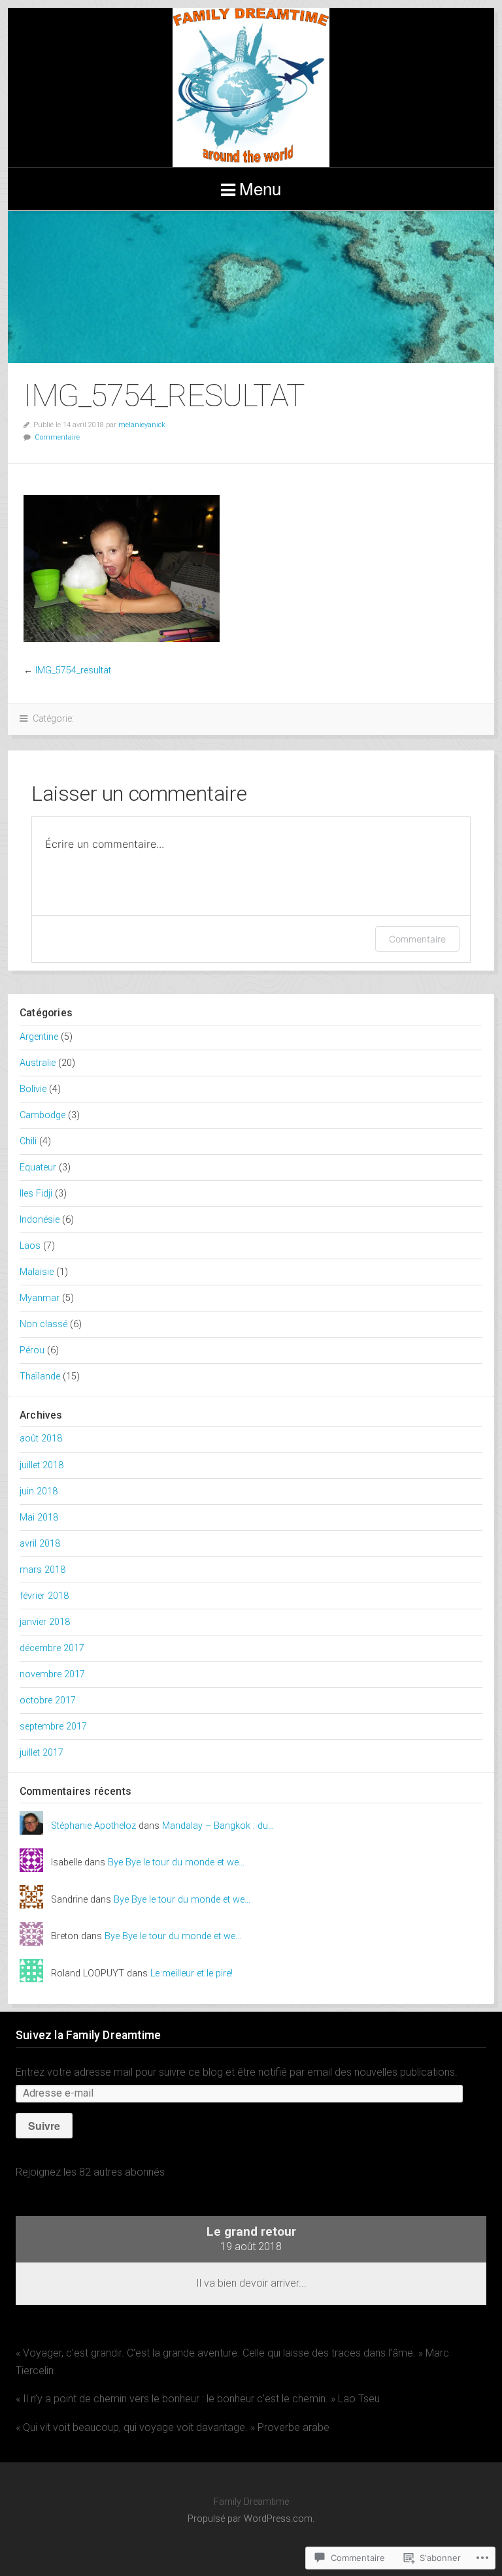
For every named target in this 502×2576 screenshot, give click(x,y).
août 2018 (41, 1439)
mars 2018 (42, 1570)
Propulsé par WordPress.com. (251, 2519)
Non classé (43, 1324)
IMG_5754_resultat (73, 670)
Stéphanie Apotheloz (93, 1826)
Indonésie (40, 1220)
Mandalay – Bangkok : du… (218, 1826)
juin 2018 (39, 1491)
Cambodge (42, 1115)
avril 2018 (40, 1544)
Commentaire (57, 437)
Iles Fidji (36, 1194)
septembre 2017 (53, 1727)
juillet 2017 (42, 1753)
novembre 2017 (52, 1674)
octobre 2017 (48, 1700)
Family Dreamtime (251, 88)
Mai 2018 (39, 1518)
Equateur (38, 1167)
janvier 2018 (45, 1622)
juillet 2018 (42, 1465)
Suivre (44, 2126)
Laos (30, 1246)
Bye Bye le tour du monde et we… (176, 1862)
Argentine (39, 1037)
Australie (38, 1063)
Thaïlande (40, 1377)
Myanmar (40, 1298)
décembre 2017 (52, 1648)
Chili (28, 1141)
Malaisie (37, 1272)
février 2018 (44, 1596)
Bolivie (33, 1089)
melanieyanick (142, 425)
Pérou (32, 1350)
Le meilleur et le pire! (192, 1973)
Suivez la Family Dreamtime (88, 2035)
